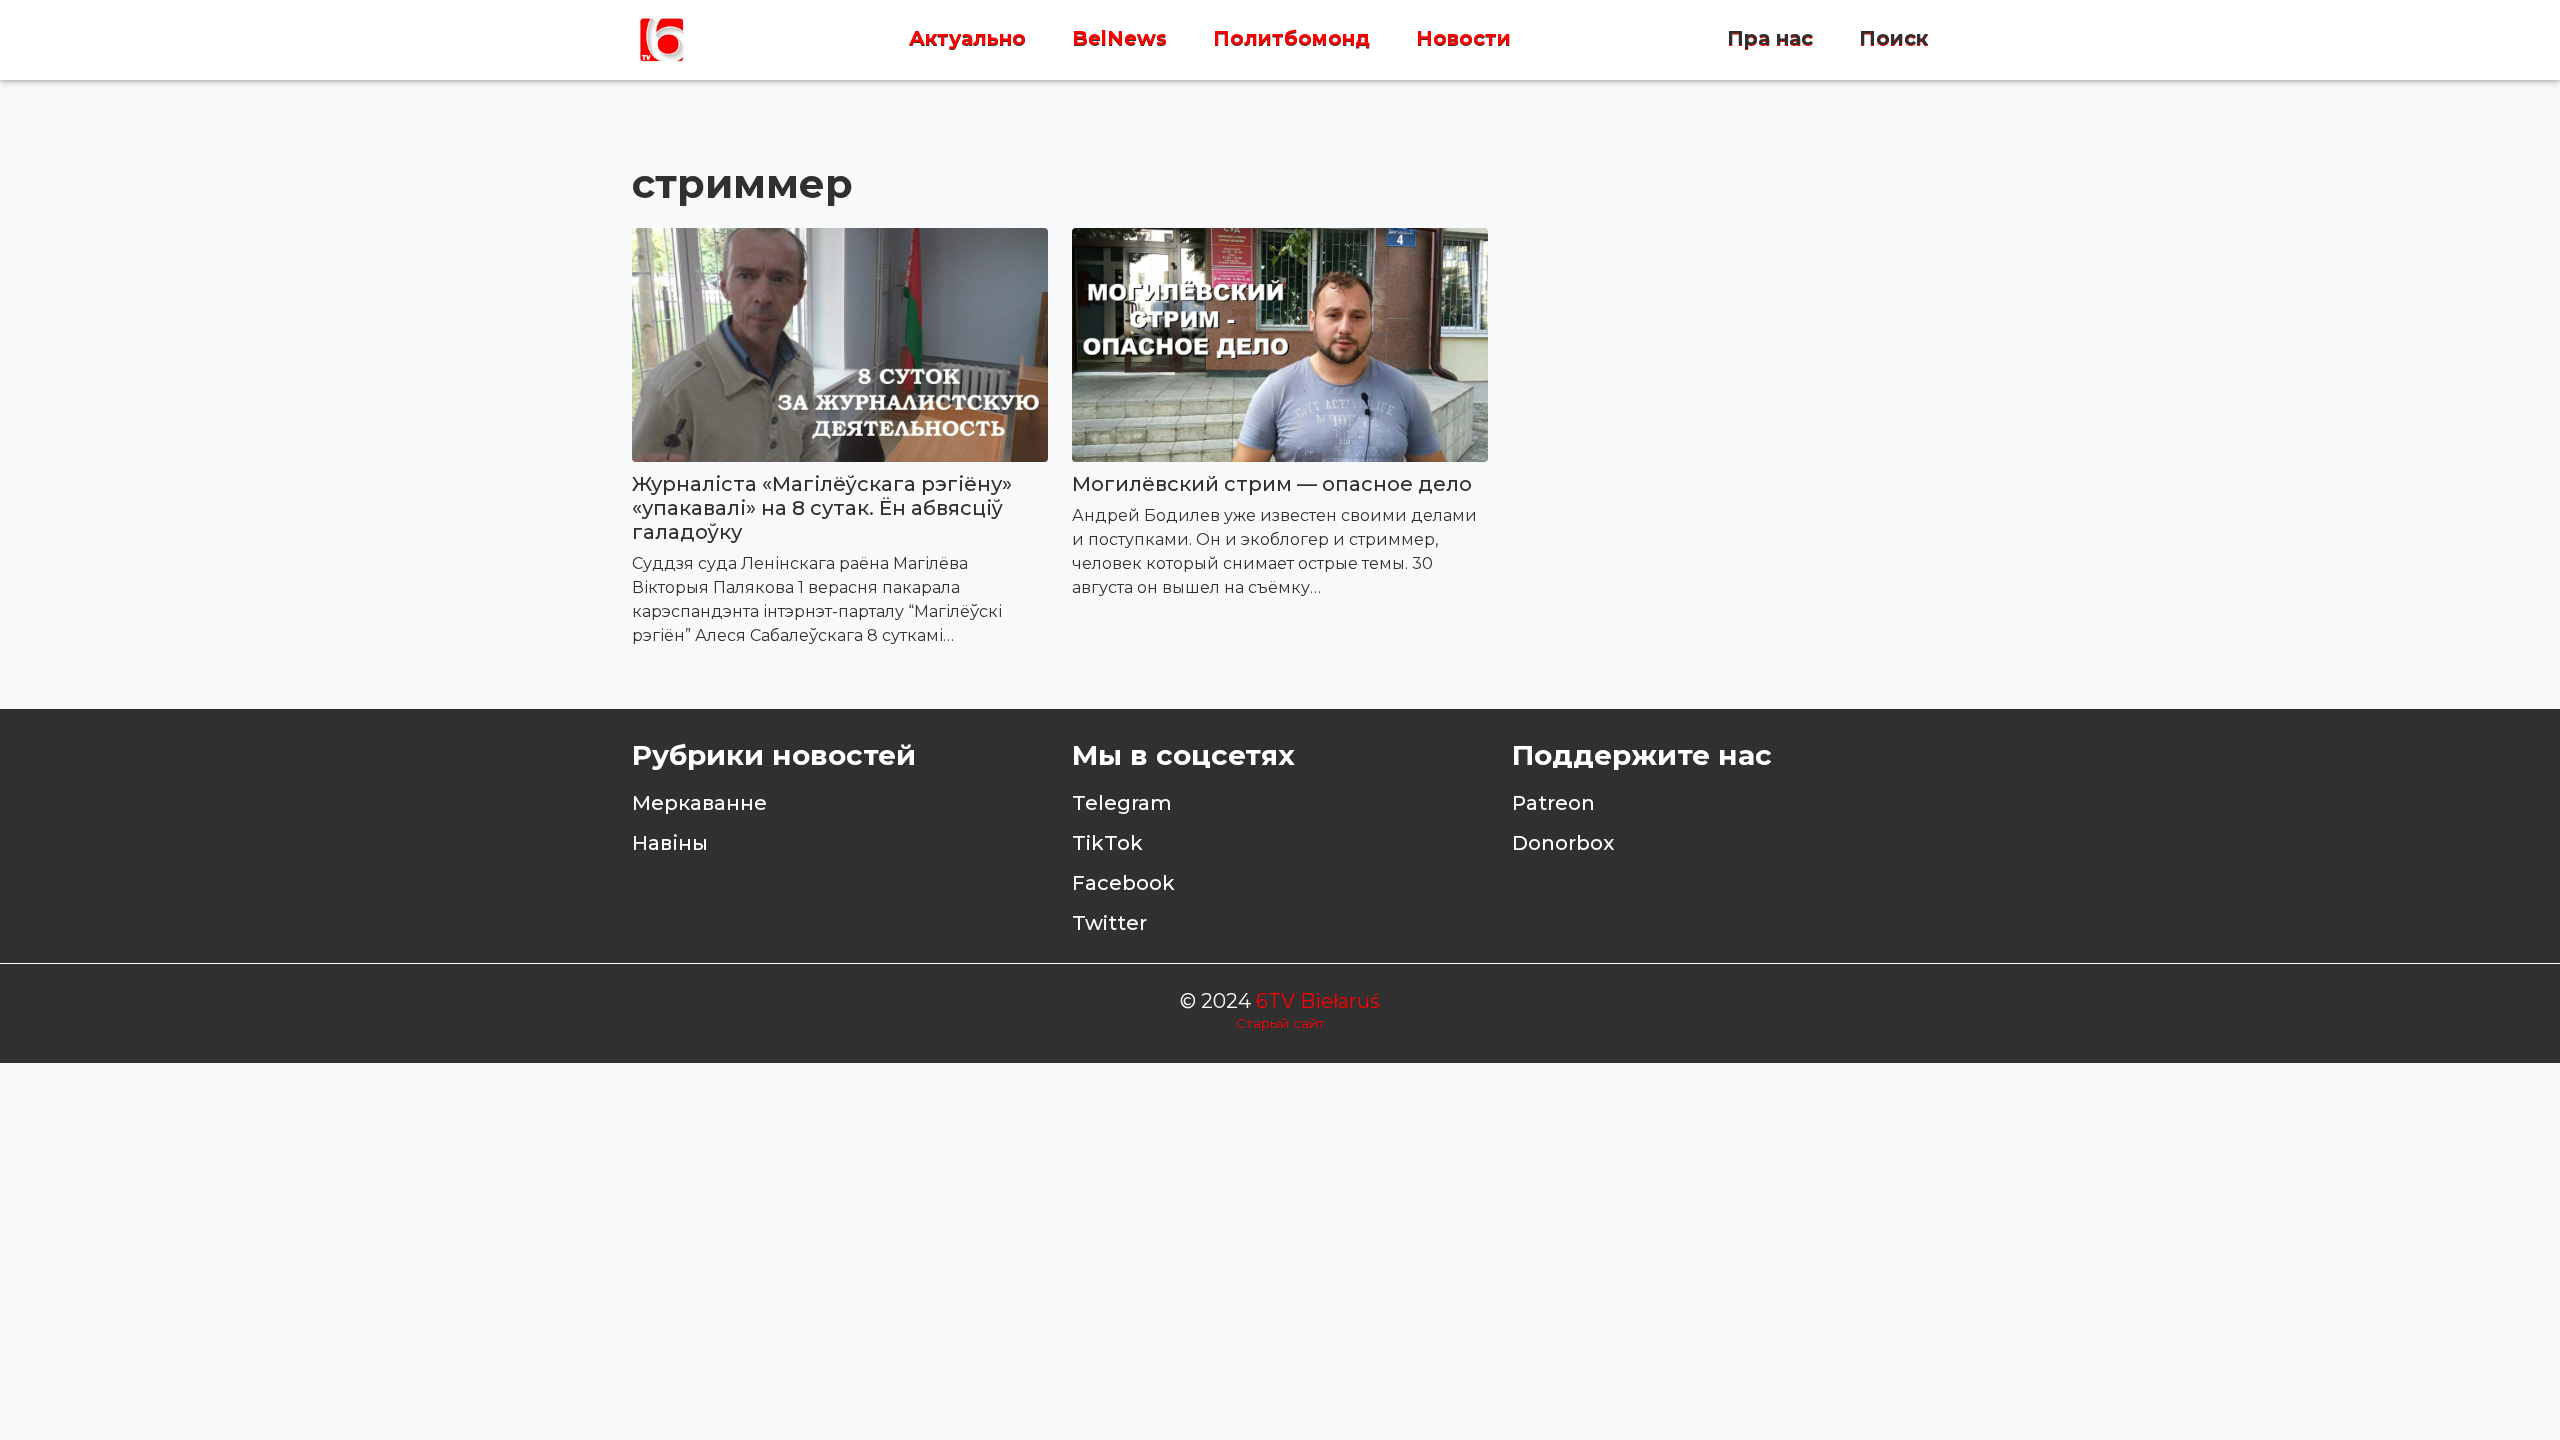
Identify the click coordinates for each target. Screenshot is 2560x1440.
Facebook (1123, 883)
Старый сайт (1280, 1023)
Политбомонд (1291, 39)
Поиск (1893, 39)
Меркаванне (699, 803)
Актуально (967, 39)
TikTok (1107, 843)
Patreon (1553, 803)
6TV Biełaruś (1318, 1001)
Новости (1463, 39)
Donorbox (1563, 843)
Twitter (1109, 923)
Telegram (1122, 803)
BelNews (1119, 39)
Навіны (670, 843)
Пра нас (1770, 39)
